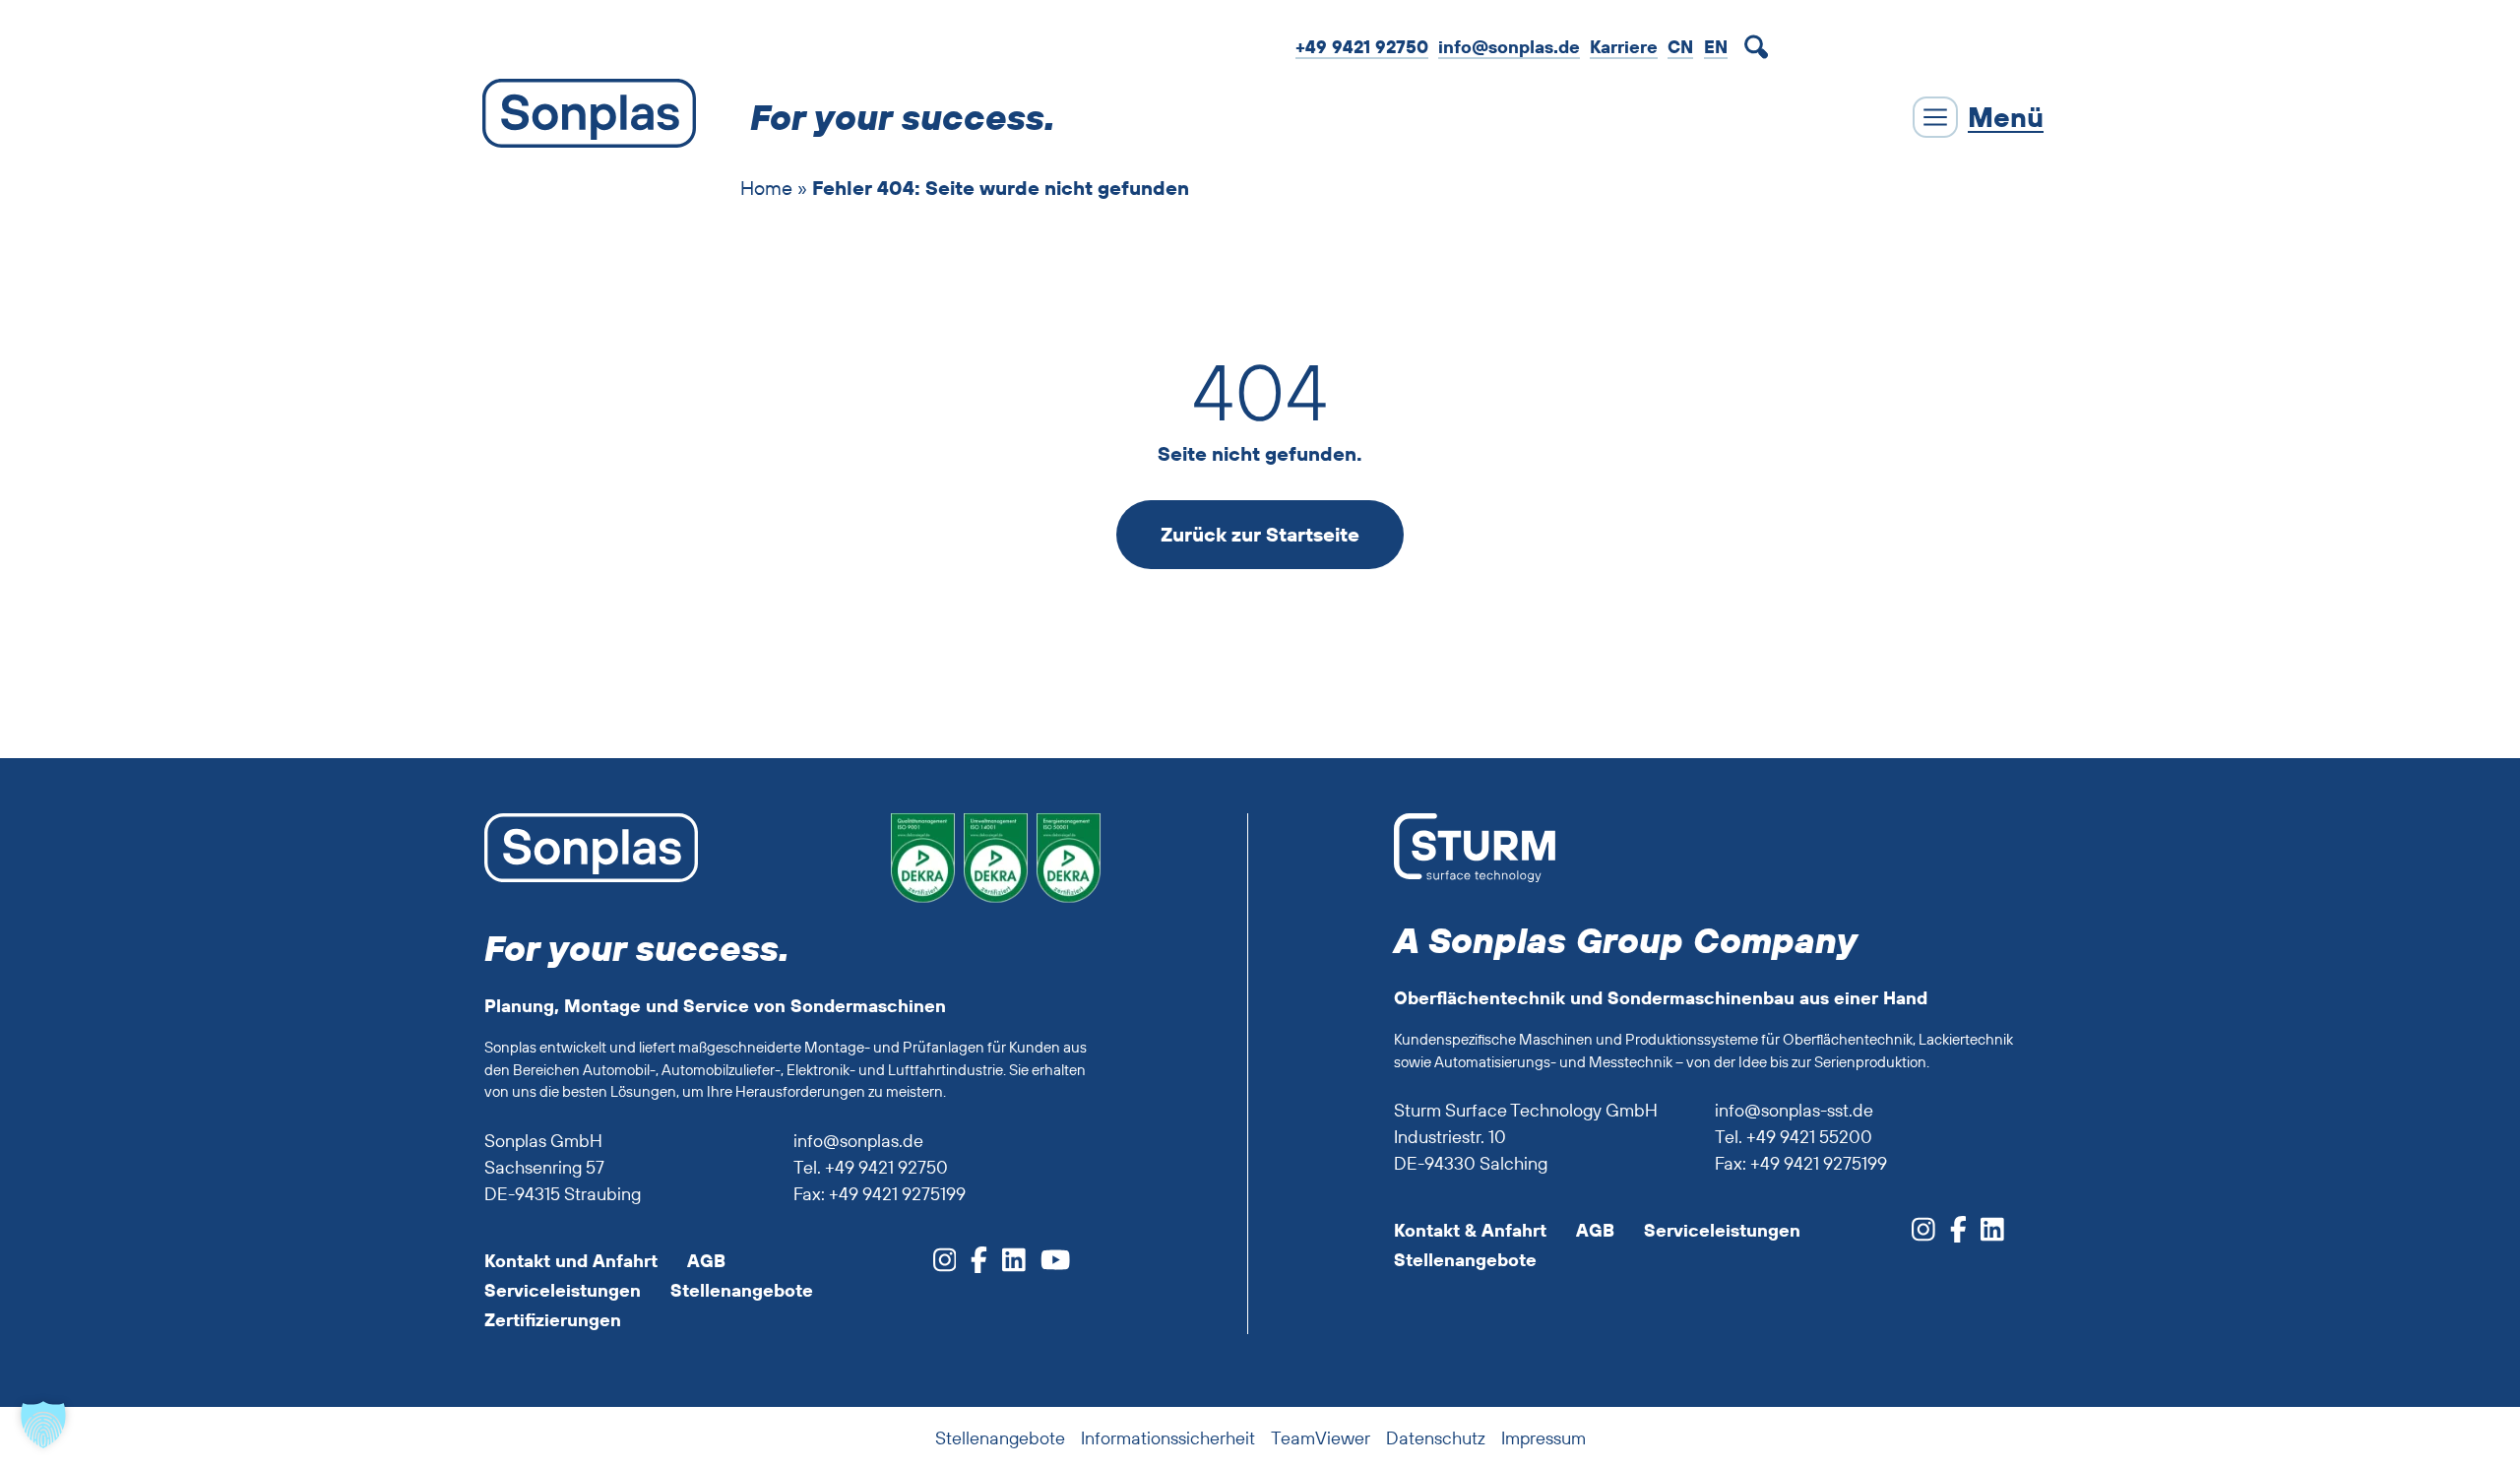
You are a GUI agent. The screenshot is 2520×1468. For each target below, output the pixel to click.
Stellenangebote (742, 1290)
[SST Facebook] (1951, 1235)
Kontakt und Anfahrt (571, 1261)
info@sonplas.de (1509, 47)
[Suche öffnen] (1760, 47)
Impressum (1543, 1438)
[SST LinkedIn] (1985, 1235)
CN (1680, 47)
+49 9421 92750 (1362, 47)
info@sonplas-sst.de (1794, 1110)
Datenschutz (1436, 1438)
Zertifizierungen (553, 1320)
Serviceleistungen (563, 1290)
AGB (706, 1261)
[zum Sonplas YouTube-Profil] (1048, 1266)
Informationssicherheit (1168, 1438)
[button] (43, 1425)
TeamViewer (1321, 1438)
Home (766, 188)
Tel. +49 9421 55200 (1794, 1137)
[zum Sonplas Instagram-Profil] (945, 1266)
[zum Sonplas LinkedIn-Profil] (1007, 1266)
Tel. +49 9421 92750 (871, 1167)
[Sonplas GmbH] (584, 117)
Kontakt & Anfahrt (1470, 1230)
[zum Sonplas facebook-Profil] (972, 1266)
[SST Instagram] (1923, 1235)
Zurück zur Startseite (1260, 534)
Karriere (1624, 47)
